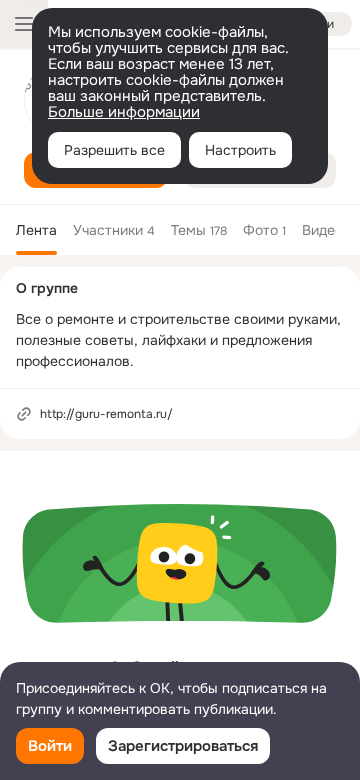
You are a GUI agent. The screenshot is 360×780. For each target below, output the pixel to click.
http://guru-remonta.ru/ (106, 414)
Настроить (240, 150)
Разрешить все (114, 150)
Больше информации (124, 112)
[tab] (36, 230)
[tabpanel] (180, 595)
